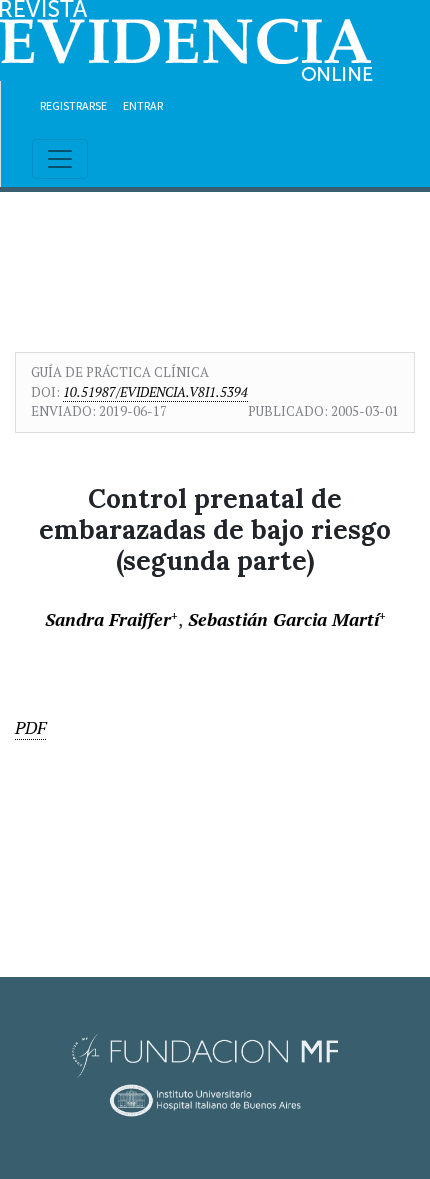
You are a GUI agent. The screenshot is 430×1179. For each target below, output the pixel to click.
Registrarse (73, 105)
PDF (30, 727)
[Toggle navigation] (60, 159)
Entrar (143, 105)
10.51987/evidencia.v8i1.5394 (155, 392)
